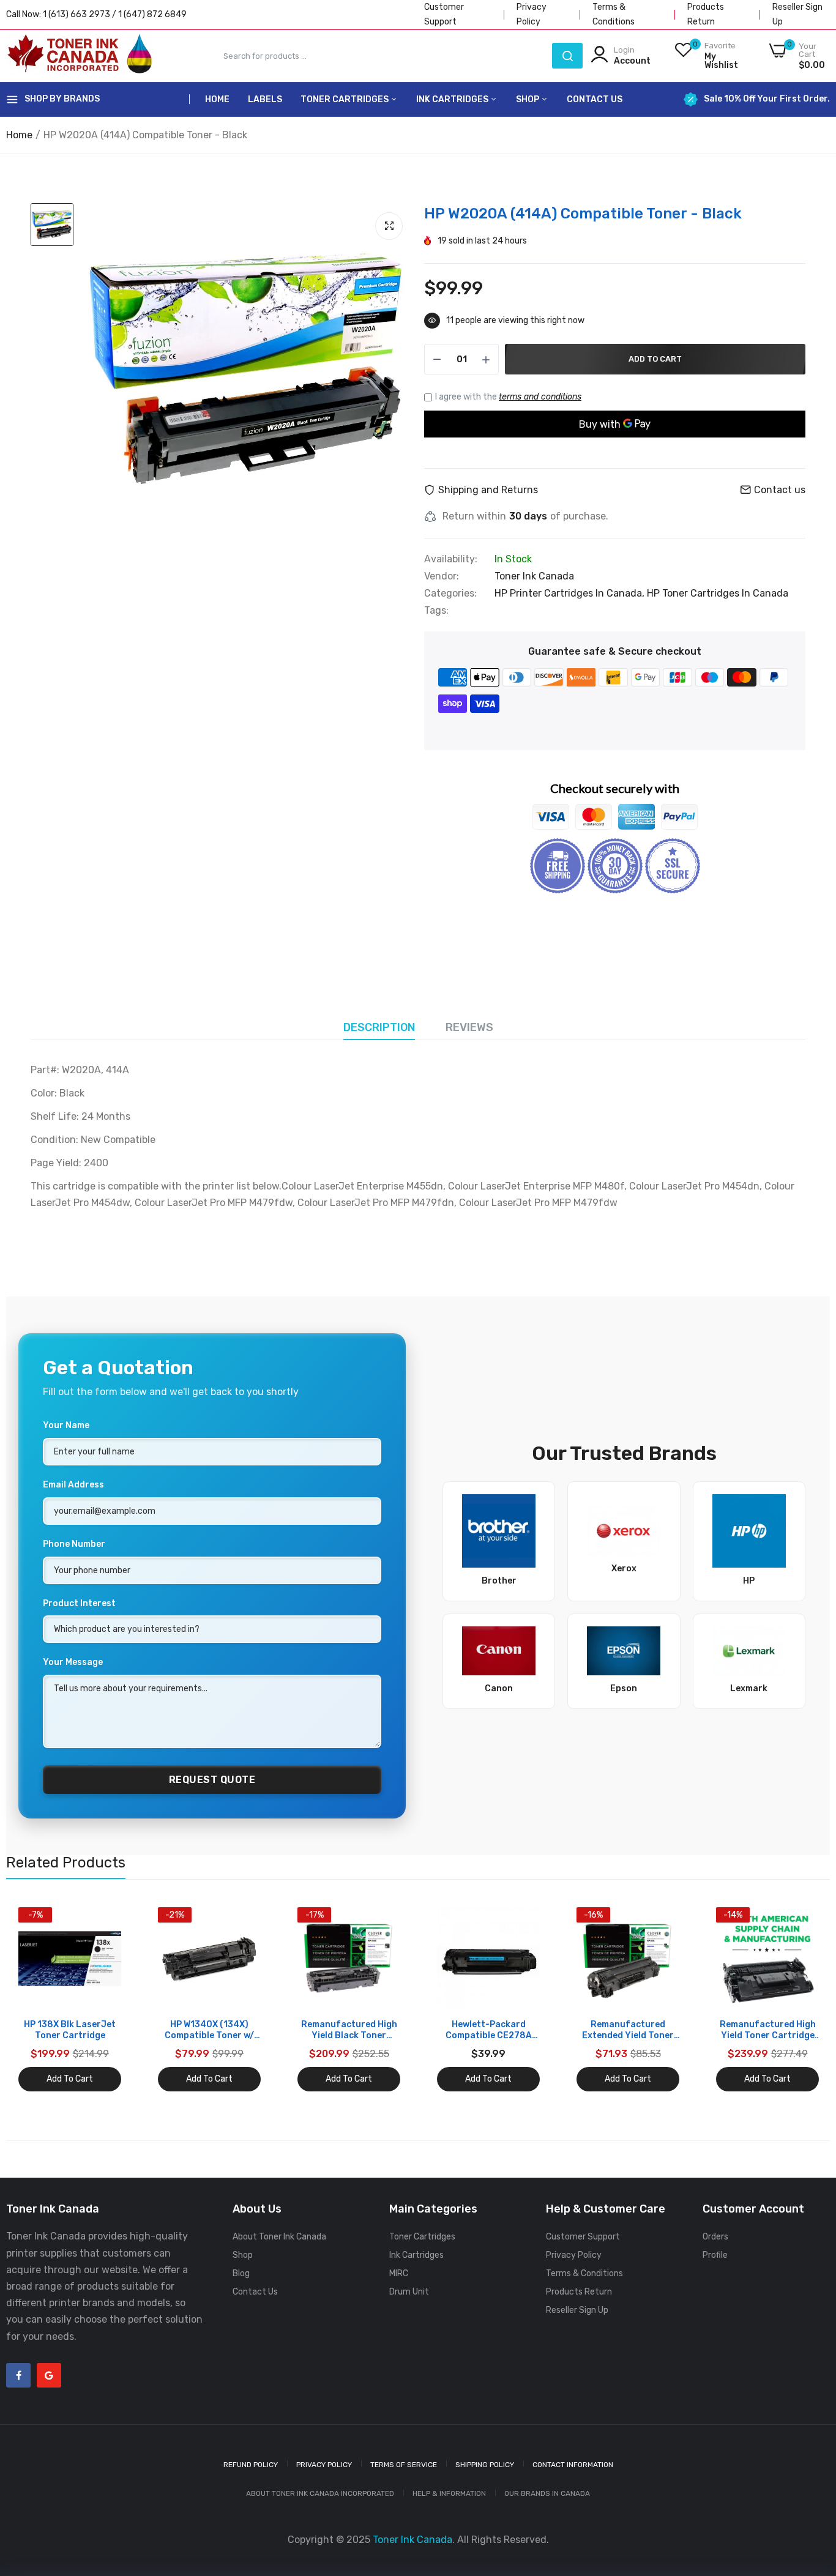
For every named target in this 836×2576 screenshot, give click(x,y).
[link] (110, 1918)
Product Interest (79, 1603)
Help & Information (449, 2493)
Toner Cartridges (345, 99)
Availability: (451, 559)
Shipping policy (485, 2465)
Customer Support (583, 2237)
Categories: (450, 594)
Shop (528, 99)
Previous (37, 2000)
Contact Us (595, 99)
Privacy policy (324, 2465)
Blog (241, 2273)
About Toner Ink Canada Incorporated (320, 2493)
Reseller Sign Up (577, 2310)
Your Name (66, 1425)
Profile (715, 2255)
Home (217, 99)
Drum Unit (409, 2292)
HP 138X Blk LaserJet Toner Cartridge (70, 2030)
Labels (265, 99)
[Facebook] (18, 2375)
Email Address (73, 1485)
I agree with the (508, 397)
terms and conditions (540, 397)
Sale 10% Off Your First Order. (767, 99)
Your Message (73, 1662)
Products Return (579, 2292)
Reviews (469, 1027)
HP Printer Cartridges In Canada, (571, 593)
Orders (715, 2237)
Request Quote (212, 1780)
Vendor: (442, 576)
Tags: (436, 611)
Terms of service (404, 2465)
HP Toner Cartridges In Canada (718, 593)
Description (379, 1027)
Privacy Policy (574, 2255)
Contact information (573, 2465)
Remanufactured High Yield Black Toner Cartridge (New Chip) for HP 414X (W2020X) (349, 2030)
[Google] (49, 2375)
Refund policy (251, 2465)
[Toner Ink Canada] (80, 56)
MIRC (399, 2273)
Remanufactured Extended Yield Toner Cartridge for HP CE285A (628, 2030)
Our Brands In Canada (547, 2493)
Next (799, 2000)
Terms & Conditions (584, 2273)
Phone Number (74, 1544)
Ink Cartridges (453, 99)
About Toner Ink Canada (279, 2237)
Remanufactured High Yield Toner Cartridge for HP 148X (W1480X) (768, 2030)
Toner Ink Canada (534, 576)
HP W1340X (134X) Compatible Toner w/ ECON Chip (209, 2030)
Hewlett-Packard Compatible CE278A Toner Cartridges (489, 2030)
